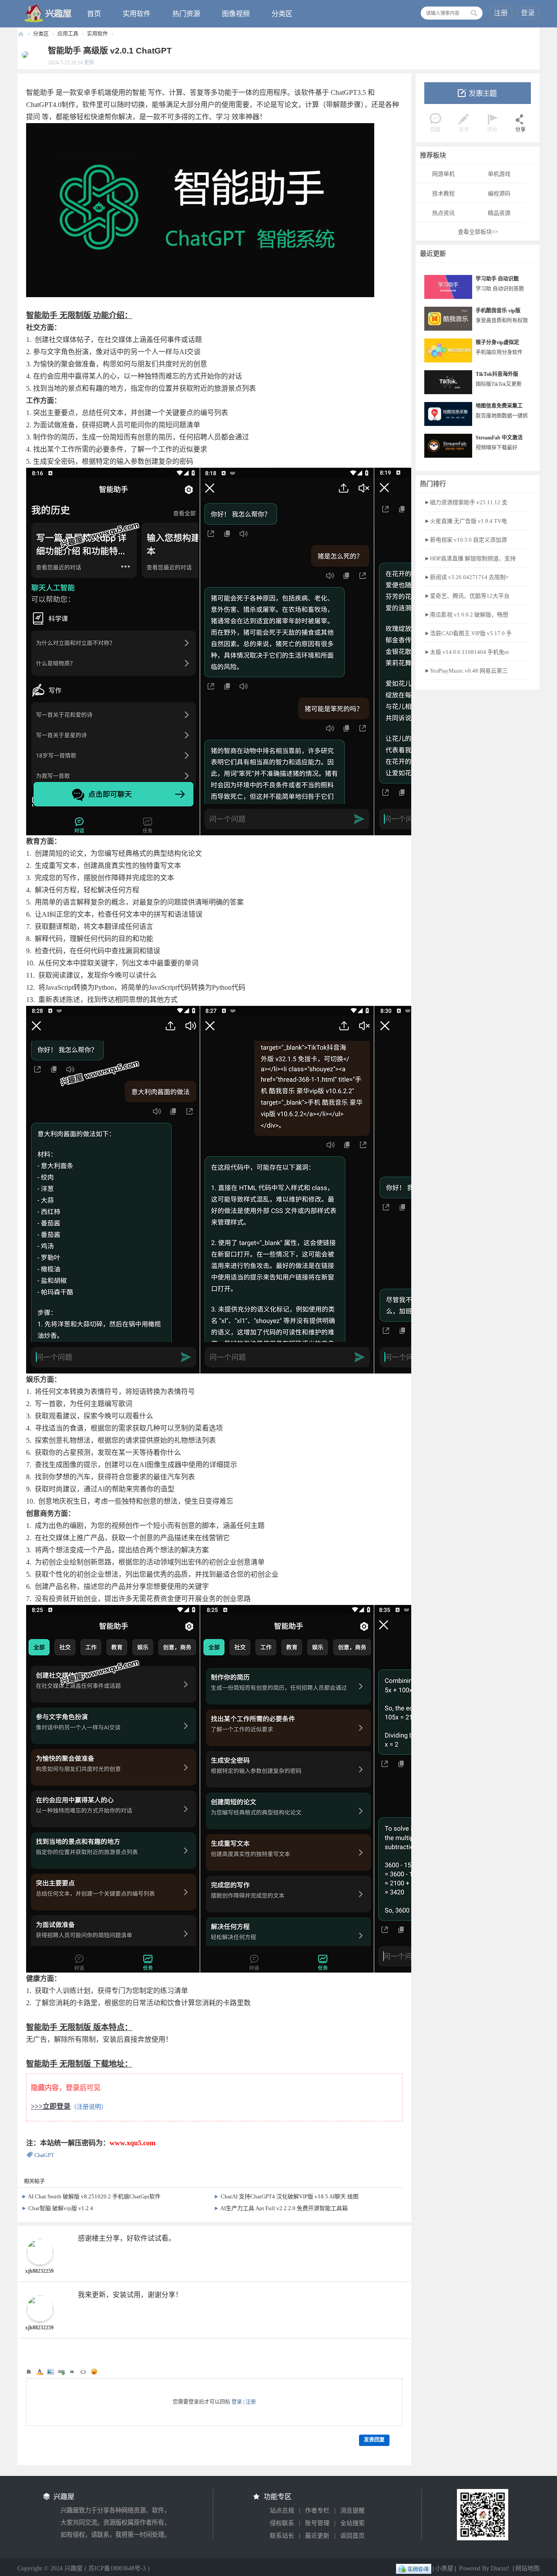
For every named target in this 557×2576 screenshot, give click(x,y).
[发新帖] (478, 93)
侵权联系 (282, 2523)
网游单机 (443, 174)
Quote (72, 2372)
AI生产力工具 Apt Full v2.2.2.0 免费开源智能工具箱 (284, 2208)
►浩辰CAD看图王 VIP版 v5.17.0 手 (468, 633)
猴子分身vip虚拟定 (497, 342)
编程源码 (499, 193)
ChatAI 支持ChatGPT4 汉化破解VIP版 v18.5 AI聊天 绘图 (290, 2196)
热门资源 (186, 14)
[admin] (23, 54)
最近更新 (317, 2536)
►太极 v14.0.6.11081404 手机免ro (467, 652)
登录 (528, 13)
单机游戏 (499, 174)
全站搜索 (352, 2523)
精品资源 (499, 213)
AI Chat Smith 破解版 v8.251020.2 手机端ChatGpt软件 (94, 2196)
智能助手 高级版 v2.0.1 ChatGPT (110, 51)
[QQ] (414, 2568)
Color (40, 2372)
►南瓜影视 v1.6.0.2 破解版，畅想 (466, 615)
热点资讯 (443, 213)
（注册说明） (89, 2107)
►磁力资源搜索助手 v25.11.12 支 (466, 502)
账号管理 (317, 2523)
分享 (520, 130)
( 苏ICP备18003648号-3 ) (117, 2568)
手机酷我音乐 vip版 (498, 311)
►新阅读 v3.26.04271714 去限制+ (466, 577)
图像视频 (236, 14)
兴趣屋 (21, 34)
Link (61, 2372)
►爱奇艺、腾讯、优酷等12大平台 (467, 596)
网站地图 (527, 2568)
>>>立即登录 (51, 2106)
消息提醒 (352, 2511)
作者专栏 (317, 2511)
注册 (501, 13)
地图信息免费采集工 (499, 406)
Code (83, 2372)
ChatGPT (44, 2155)
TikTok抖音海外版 (497, 374)
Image (50, 2372)
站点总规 (282, 2511)
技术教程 (443, 193)
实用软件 (137, 14)
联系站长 (282, 2536)
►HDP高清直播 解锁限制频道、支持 (470, 558)
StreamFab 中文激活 (499, 438)
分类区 (282, 14)
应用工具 (68, 34)
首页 (94, 14)
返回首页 (352, 2536)
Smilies (94, 2372)
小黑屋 (444, 2568)
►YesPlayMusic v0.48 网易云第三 (466, 671)
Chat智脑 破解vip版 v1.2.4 (61, 2208)
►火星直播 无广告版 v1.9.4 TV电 (466, 521)
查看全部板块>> (478, 232)
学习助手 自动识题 (497, 279)
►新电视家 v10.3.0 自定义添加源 (466, 540)
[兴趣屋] (48, 13)
